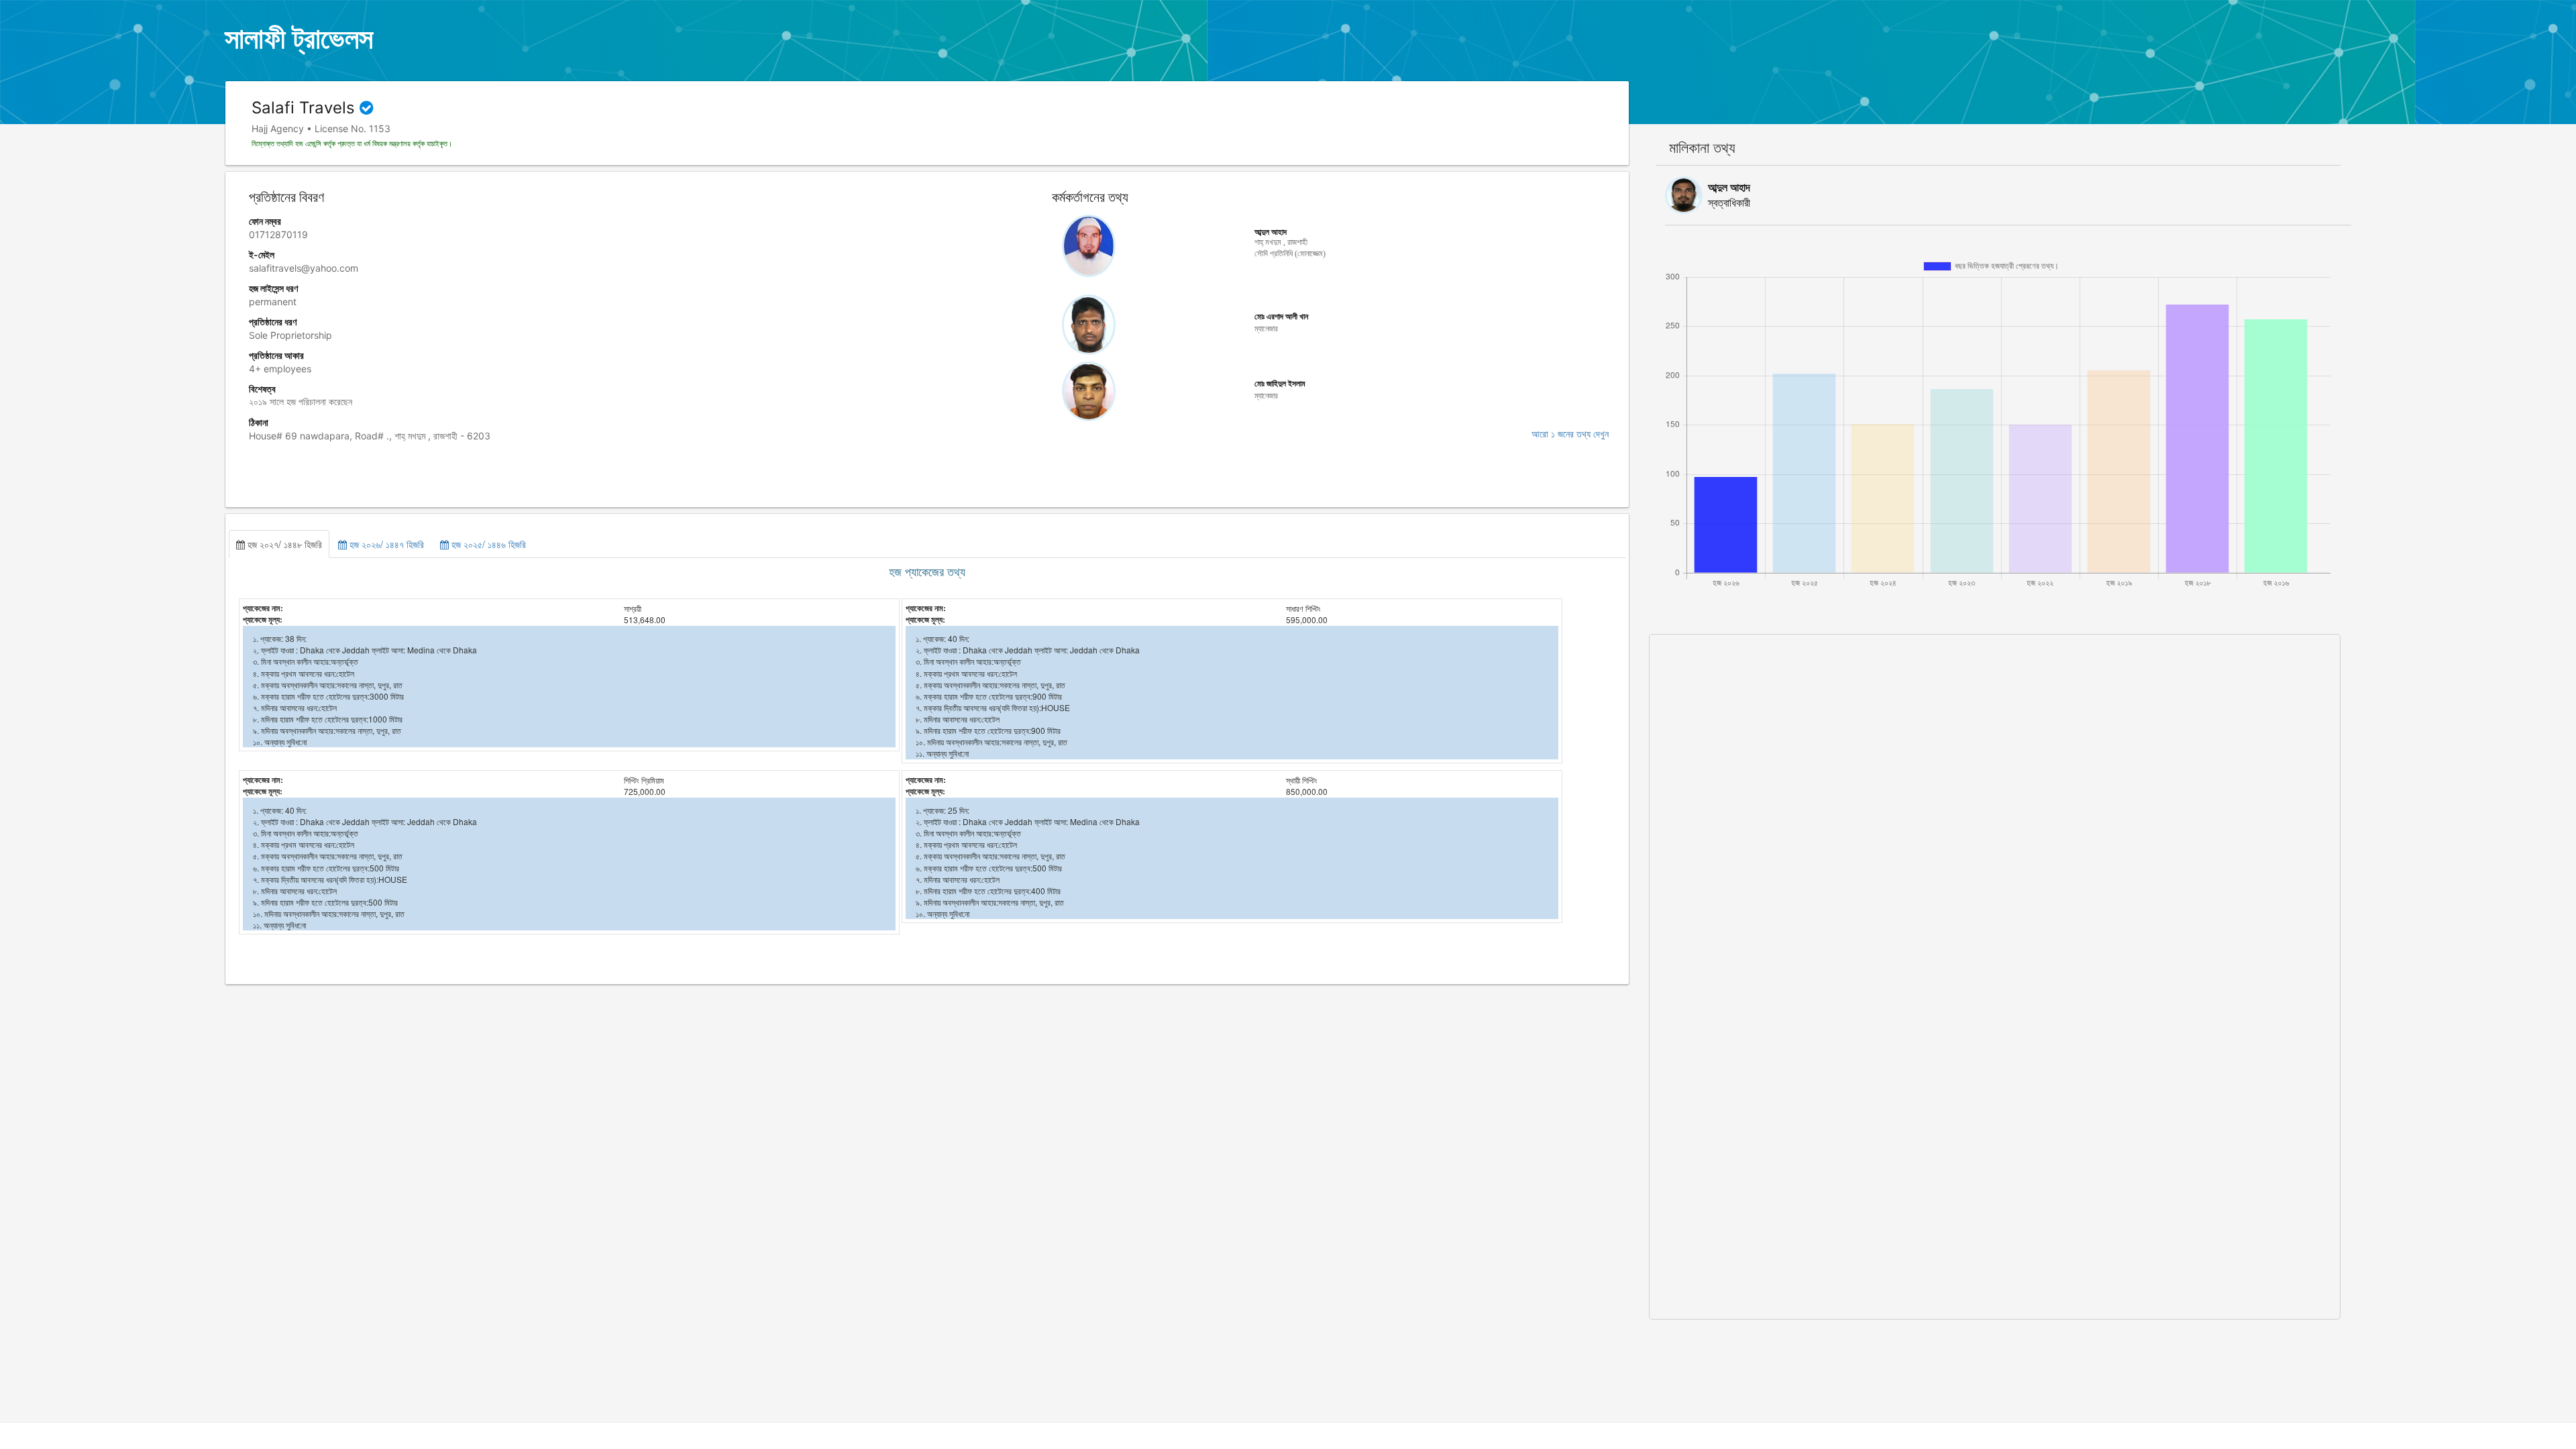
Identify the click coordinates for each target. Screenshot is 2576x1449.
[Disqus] (1995, 802)
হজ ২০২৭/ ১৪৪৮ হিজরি (283, 544)
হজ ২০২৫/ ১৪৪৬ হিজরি (487, 544)
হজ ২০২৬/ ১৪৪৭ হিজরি (385, 544)
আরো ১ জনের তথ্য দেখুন (1570, 434)
